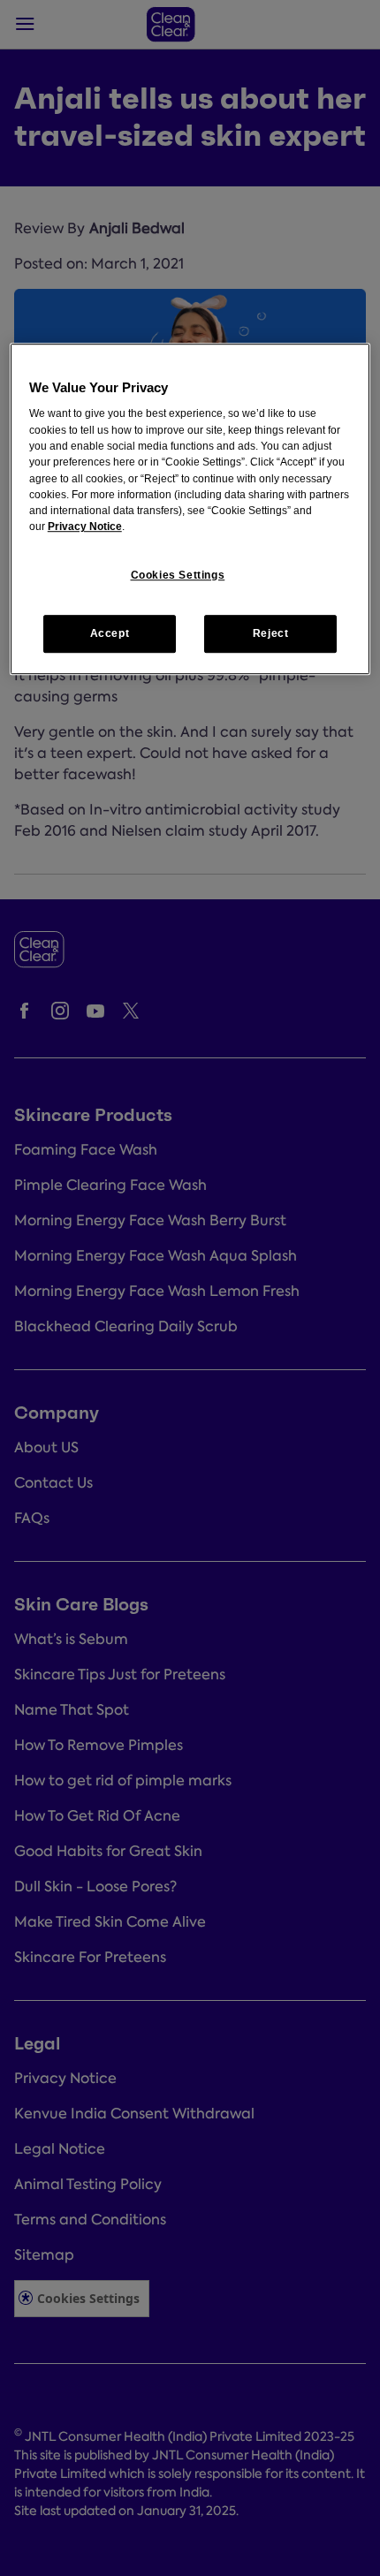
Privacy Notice (85, 527)
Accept (110, 633)
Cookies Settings (178, 575)
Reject (271, 633)
